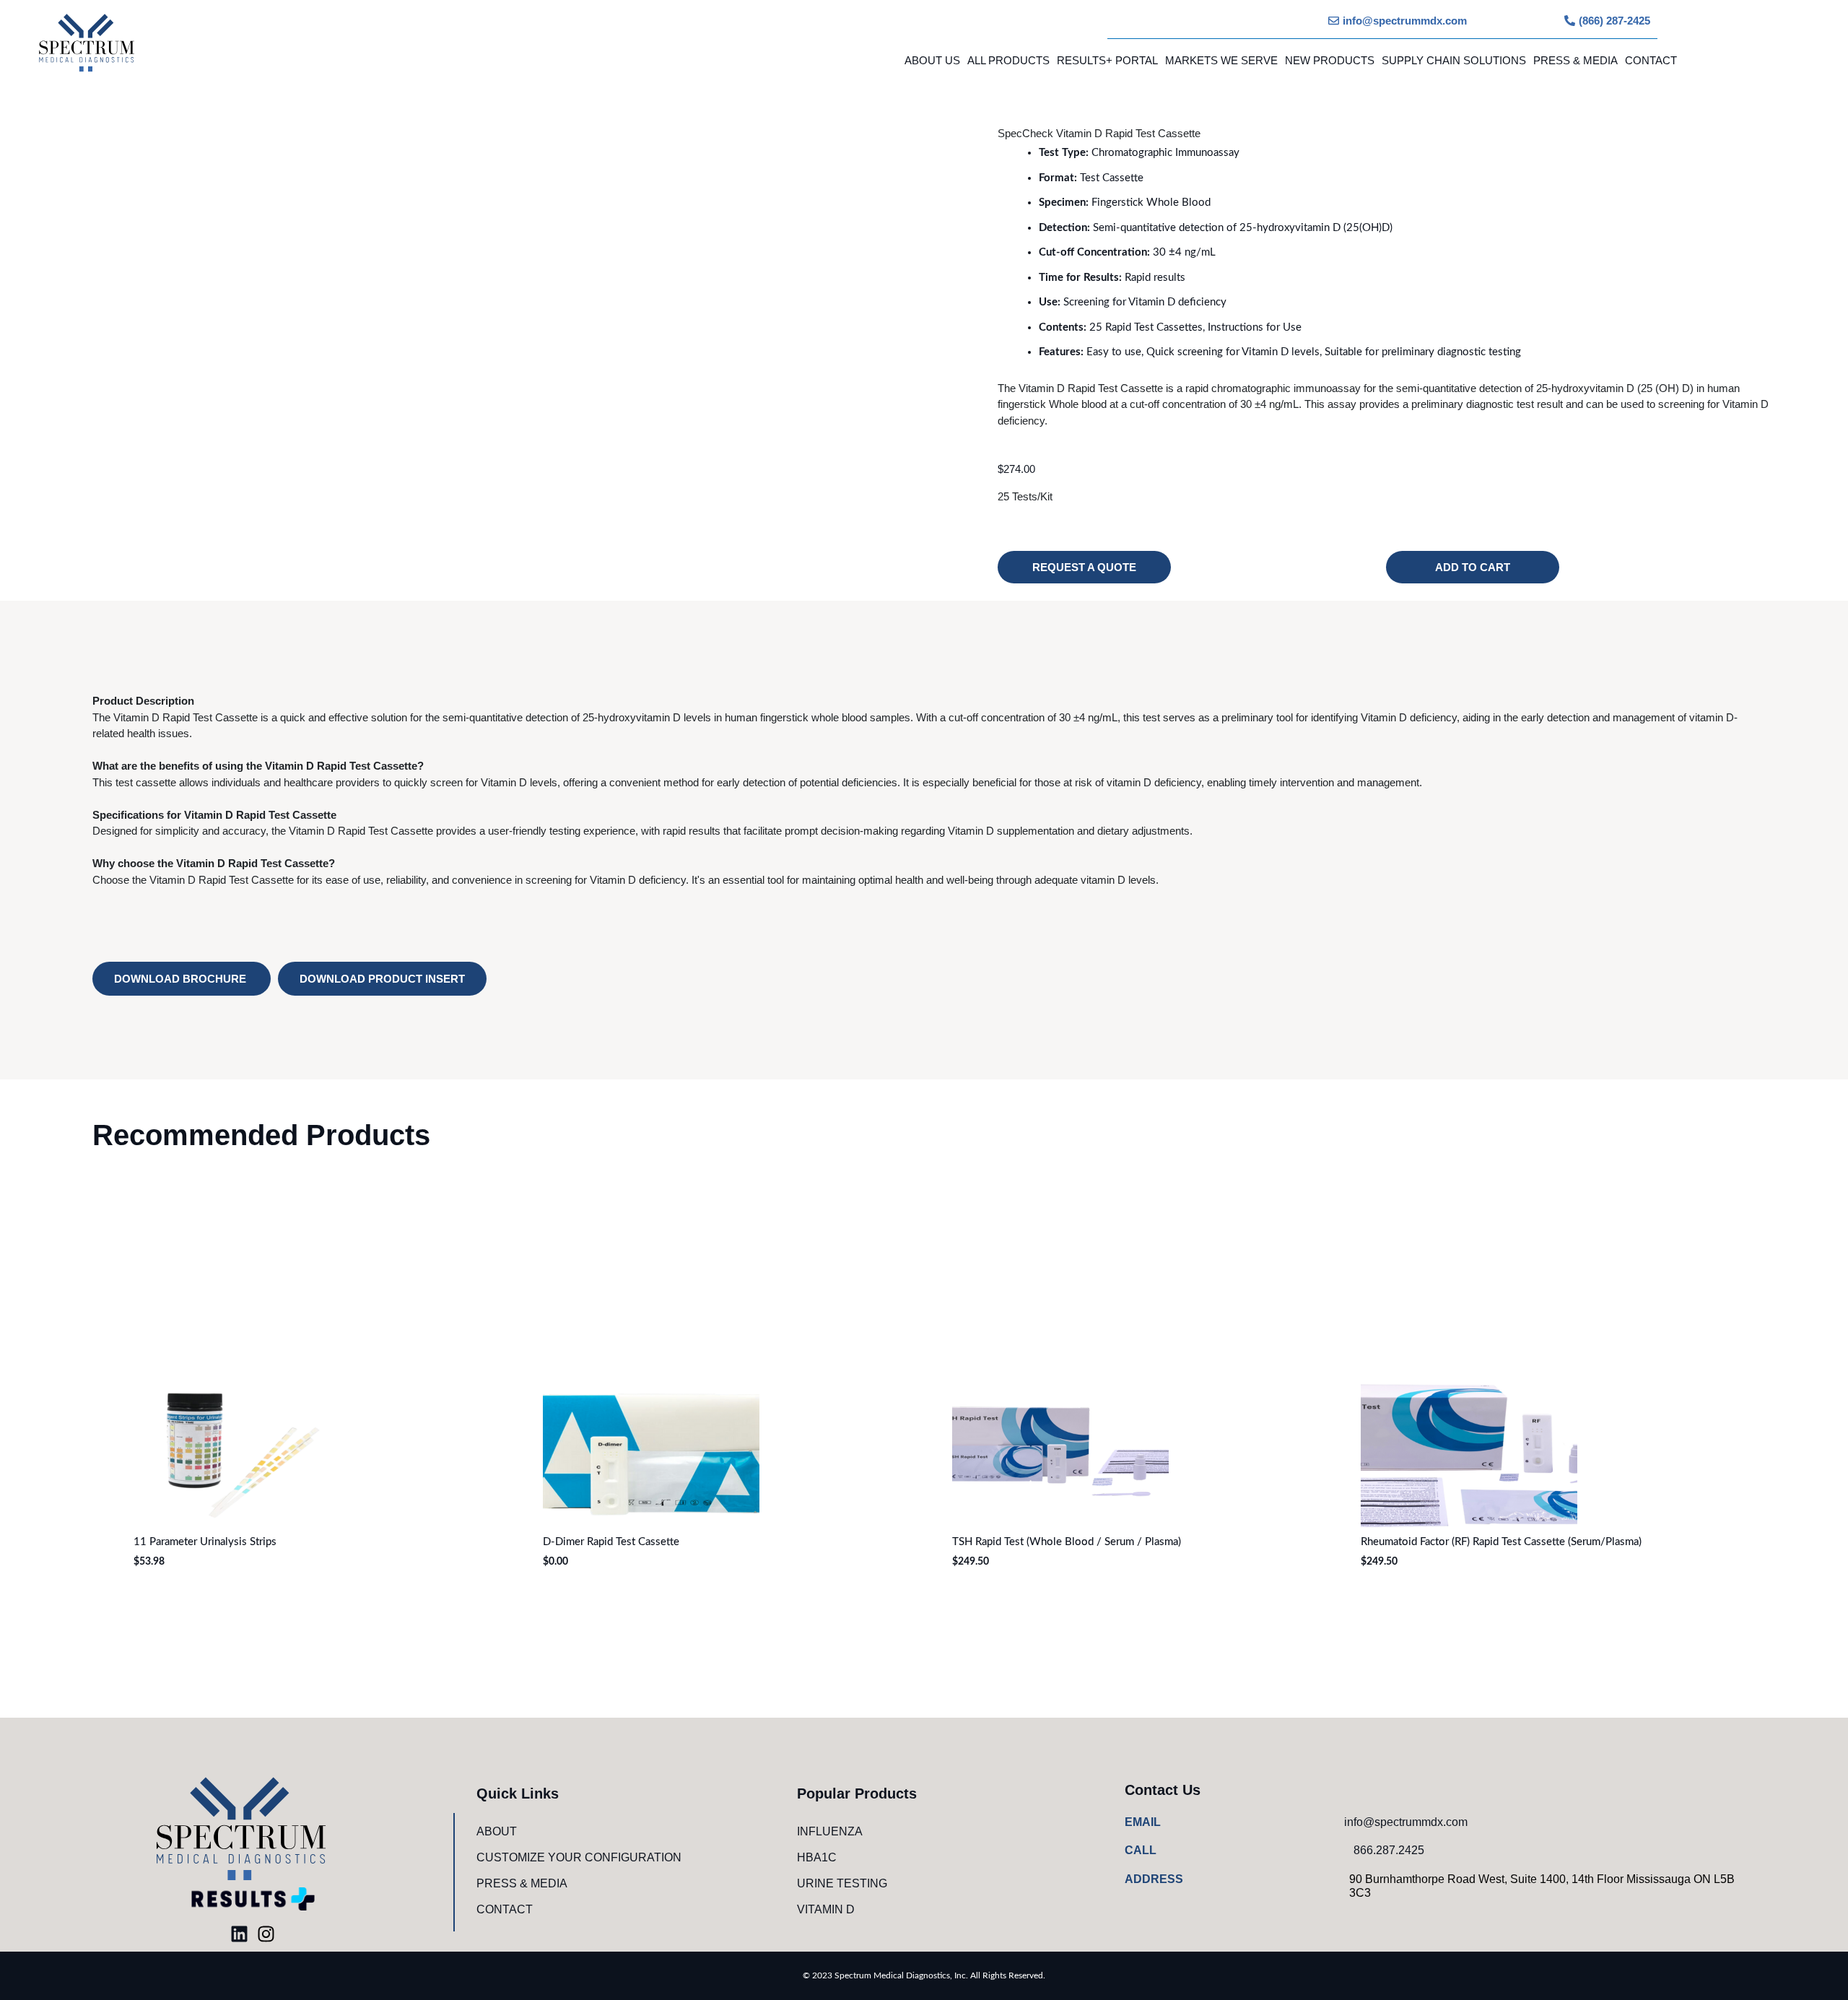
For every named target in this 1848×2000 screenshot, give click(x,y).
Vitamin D (826, 1909)
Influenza (830, 1831)
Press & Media (1575, 60)
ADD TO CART (1473, 567)
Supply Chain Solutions (1454, 60)
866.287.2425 (1389, 1850)
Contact (1651, 60)
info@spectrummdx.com (1406, 1822)
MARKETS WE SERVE (1221, 60)
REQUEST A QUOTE (1084, 567)
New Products (1330, 60)
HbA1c (817, 1857)
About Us (932, 60)
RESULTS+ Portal (1107, 60)
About (497, 1831)
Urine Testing (842, 1883)
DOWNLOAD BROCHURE (182, 979)
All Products (1008, 60)
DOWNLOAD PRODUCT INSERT (382, 979)
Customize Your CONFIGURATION (579, 1857)
